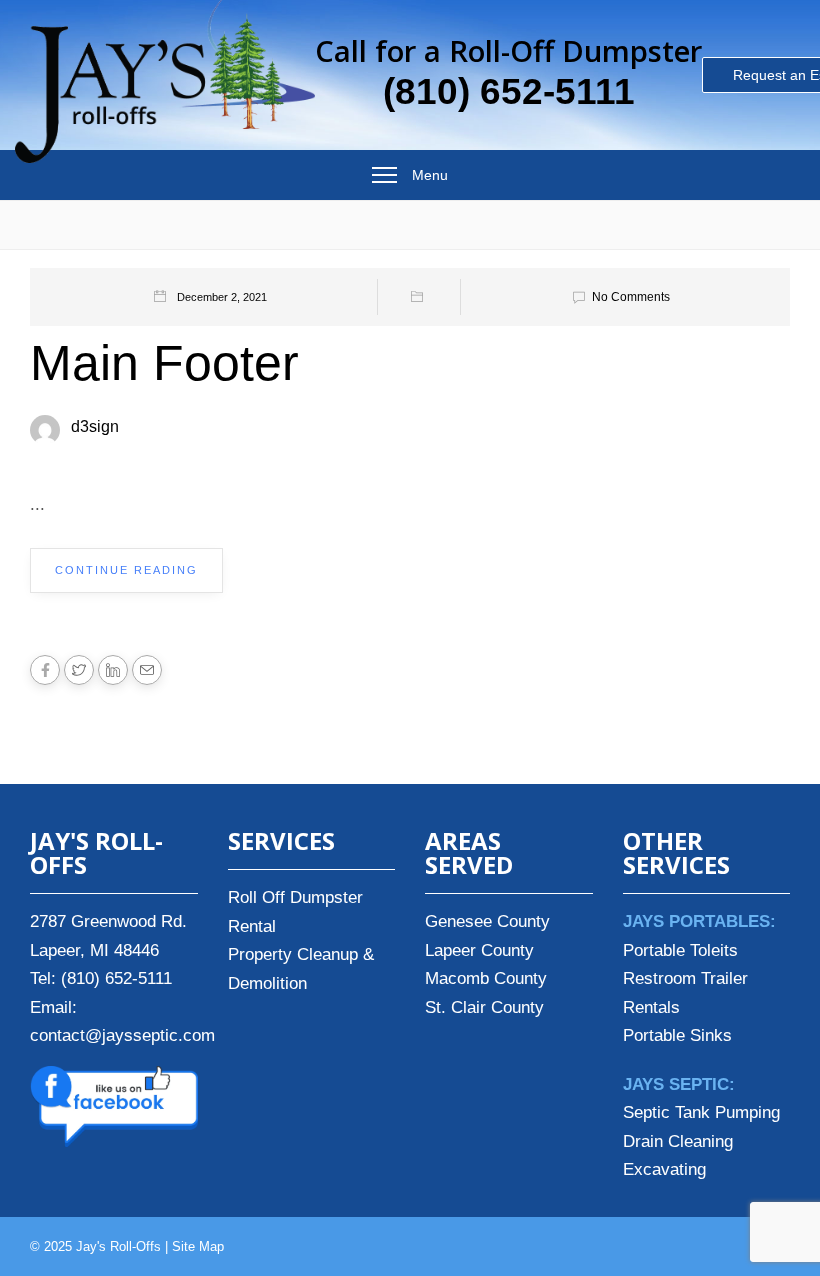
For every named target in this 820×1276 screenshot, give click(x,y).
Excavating (664, 1169)
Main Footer (164, 363)
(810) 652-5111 (509, 91)
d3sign (95, 426)
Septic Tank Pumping (701, 1112)
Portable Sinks (677, 1035)
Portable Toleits (680, 950)
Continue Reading (126, 570)
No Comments (631, 297)
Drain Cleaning (678, 1141)
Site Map (198, 1246)
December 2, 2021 (222, 297)
